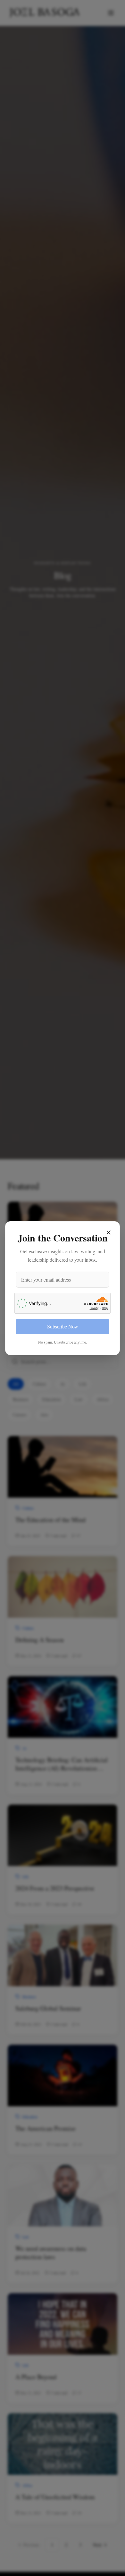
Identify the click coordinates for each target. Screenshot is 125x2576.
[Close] (109, 1232)
